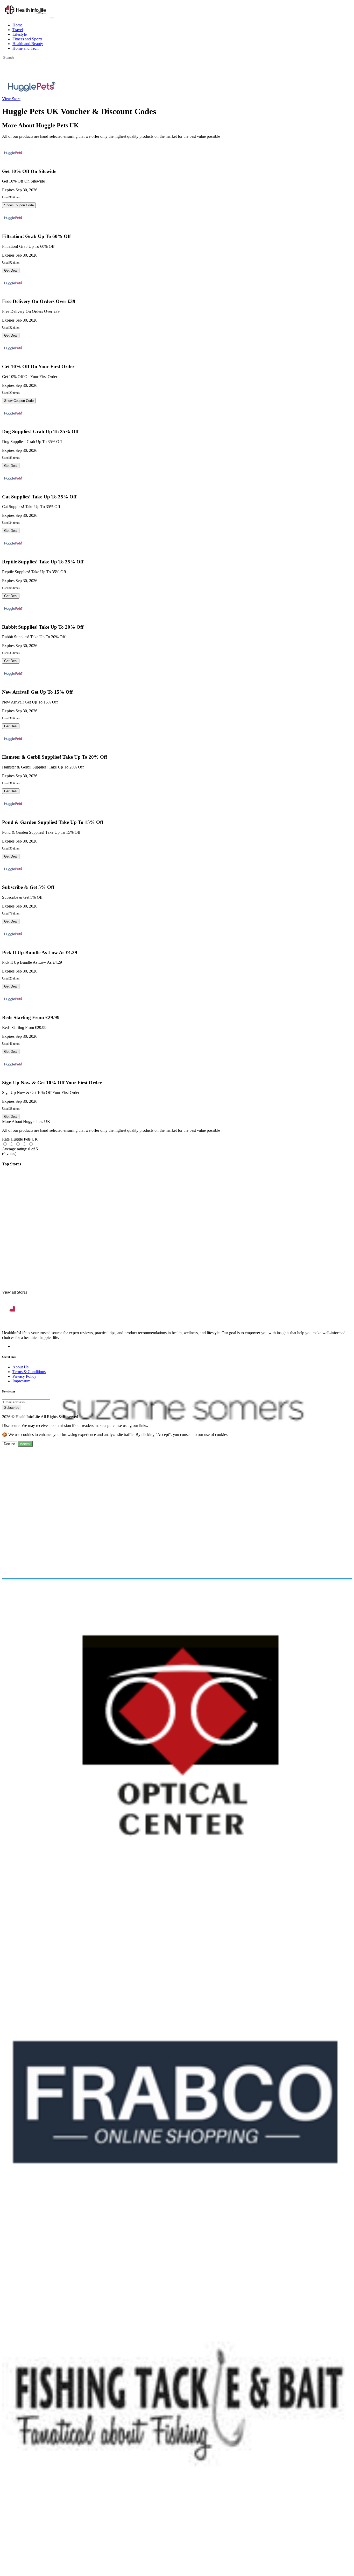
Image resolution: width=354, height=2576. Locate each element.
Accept (25, 1444)
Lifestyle (20, 34)
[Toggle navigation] (52, 18)
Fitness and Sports (27, 39)
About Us (20, 1367)
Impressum (21, 1381)
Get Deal (11, 270)
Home (17, 25)
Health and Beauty (28, 44)
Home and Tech (26, 48)
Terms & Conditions (29, 1372)
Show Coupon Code (19, 205)
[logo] (26, 16)
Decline (9, 1444)
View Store (11, 99)
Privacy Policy (24, 1376)
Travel (18, 30)
